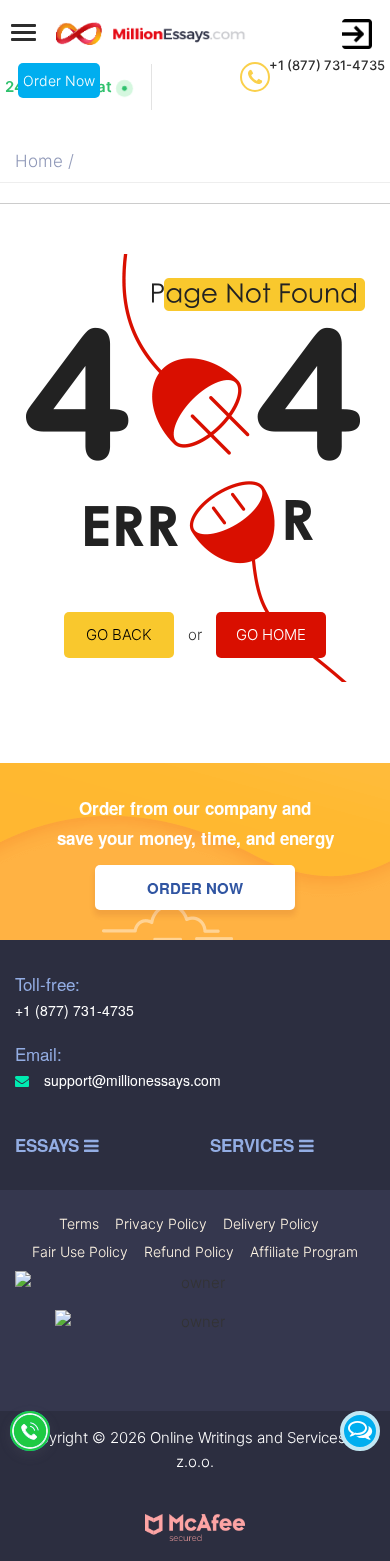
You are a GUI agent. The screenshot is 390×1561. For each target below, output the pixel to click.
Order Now (59, 80)
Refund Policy (189, 1251)
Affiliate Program (304, 1251)
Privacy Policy (161, 1223)
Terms (79, 1223)
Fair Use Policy (80, 1251)
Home (39, 161)
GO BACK (119, 634)
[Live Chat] (360, 1431)
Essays (49, 1145)
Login (357, 34)
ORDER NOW (195, 888)
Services (254, 1145)
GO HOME (271, 634)
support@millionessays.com (130, 1080)
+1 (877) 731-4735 (327, 65)
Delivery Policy (271, 1223)
